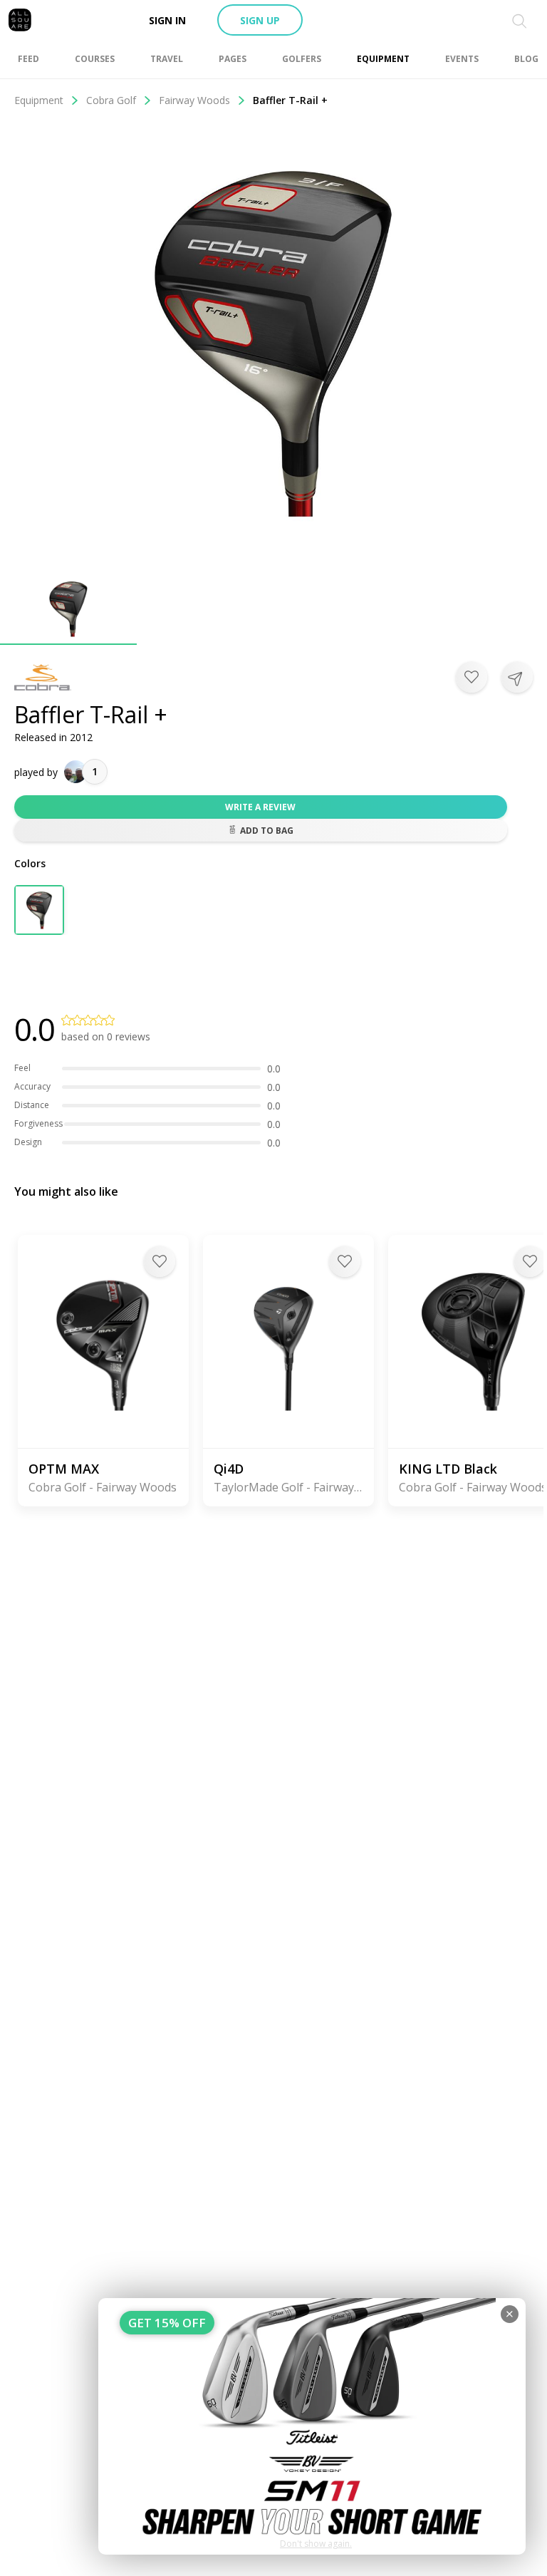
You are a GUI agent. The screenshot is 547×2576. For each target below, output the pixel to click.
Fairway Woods (194, 100)
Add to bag (267, 831)
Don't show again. (316, 2544)
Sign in (167, 20)
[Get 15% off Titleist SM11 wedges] (312, 2426)
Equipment (39, 100)
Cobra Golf (111, 100)
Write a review (260, 807)
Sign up (260, 20)
